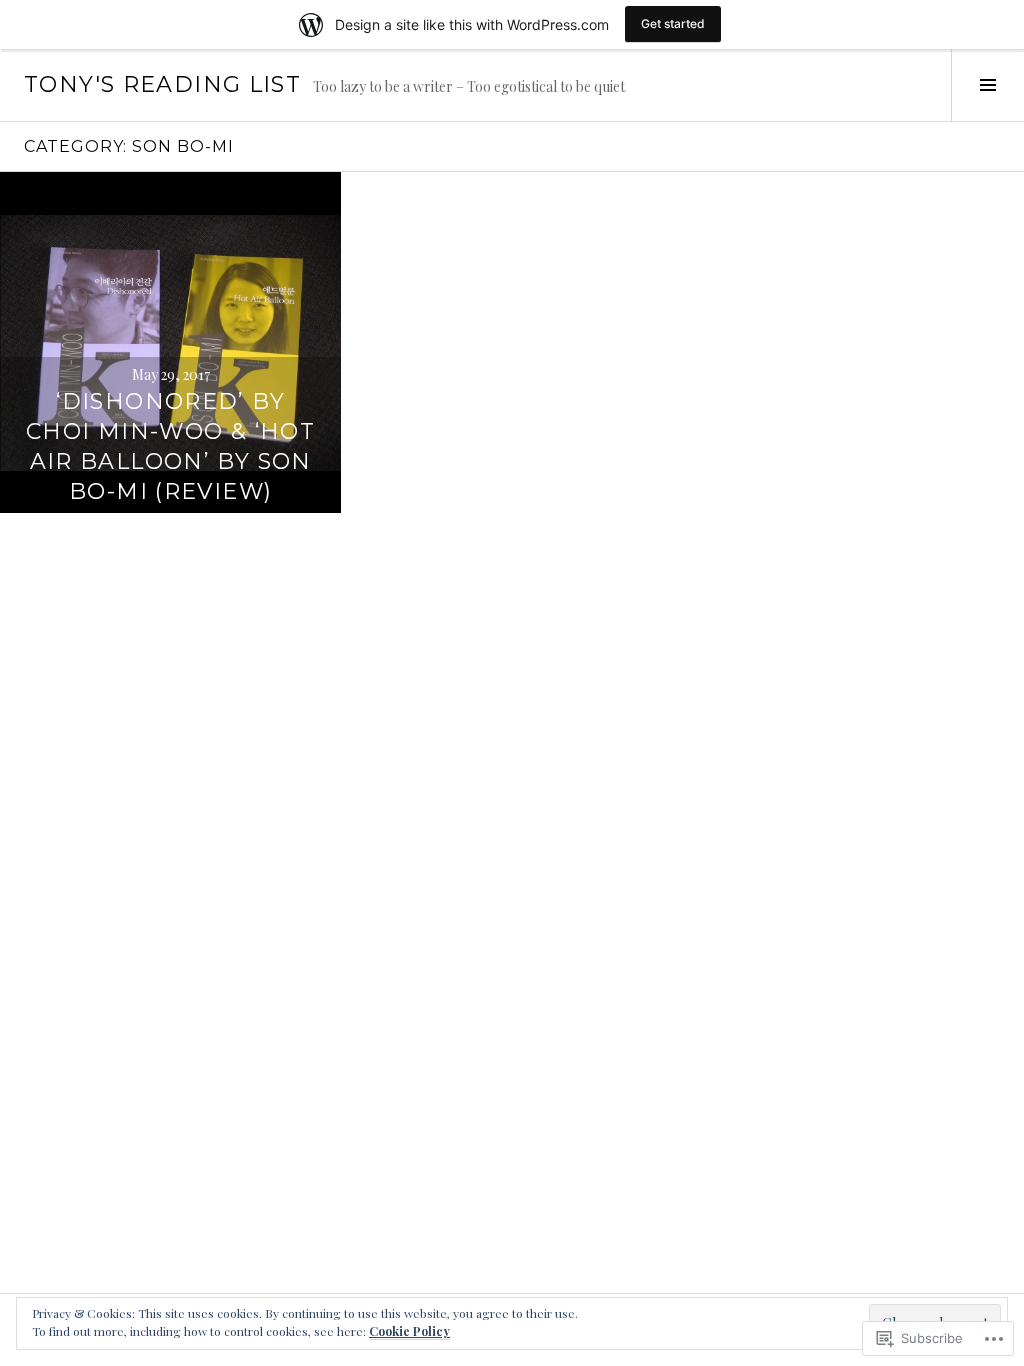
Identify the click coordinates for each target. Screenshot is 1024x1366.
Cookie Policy (409, 1331)
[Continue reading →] (170, 342)
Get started (673, 23)
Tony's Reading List (162, 84)
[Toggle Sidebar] (987, 85)
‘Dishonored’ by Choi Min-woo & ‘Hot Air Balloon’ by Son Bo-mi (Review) (170, 446)
